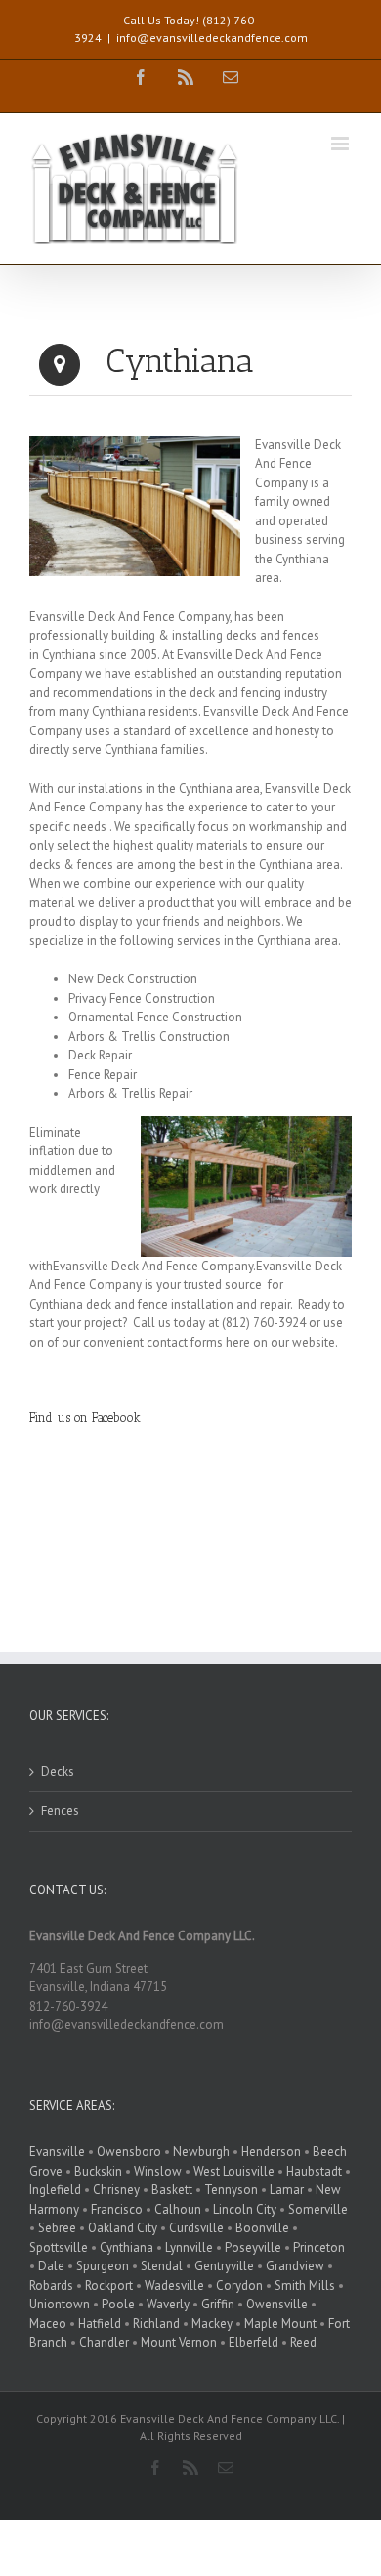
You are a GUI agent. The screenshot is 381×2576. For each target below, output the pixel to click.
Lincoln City (245, 2209)
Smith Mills (305, 2285)
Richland (156, 2324)
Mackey (212, 2324)
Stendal (162, 2266)
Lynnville (189, 2247)
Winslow (158, 2171)
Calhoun (178, 2209)
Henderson (271, 2152)
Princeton (319, 2247)
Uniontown (60, 2304)
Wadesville (174, 2285)
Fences (60, 1811)
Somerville (318, 2209)
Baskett (172, 2190)
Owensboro (129, 2152)
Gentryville (224, 2266)
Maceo (48, 2324)
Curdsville (196, 2228)
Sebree (57, 2228)
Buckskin (98, 2171)
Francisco (117, 2209)
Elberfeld (254, 2342)
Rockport (109, 2285)
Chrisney (116, 2190)
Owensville (277, 2304)
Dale (51, 2266)
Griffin (218, 2304)
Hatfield (100, 2324)
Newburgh (201, 2152)
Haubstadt (314, 2171)
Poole (118, 2304)
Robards (51, 2285)
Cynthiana (127, 2247)
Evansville (57, 2152)
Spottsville (59, 2247)
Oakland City (123, 2228)
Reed (303, 2342)
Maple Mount (280, 2324)
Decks (58, 1772)
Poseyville (253, 2247)
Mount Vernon (179, 2342)
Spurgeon (103, 2266)
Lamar (287, 2190)
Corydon (239, 2285)
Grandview (295, 2266)
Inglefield (55, 2190)
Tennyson (231, 2190)
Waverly (168, 2304)
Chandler (104, 2342)
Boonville (262, 2228)
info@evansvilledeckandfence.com (212, 38)
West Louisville (234, 2171)
